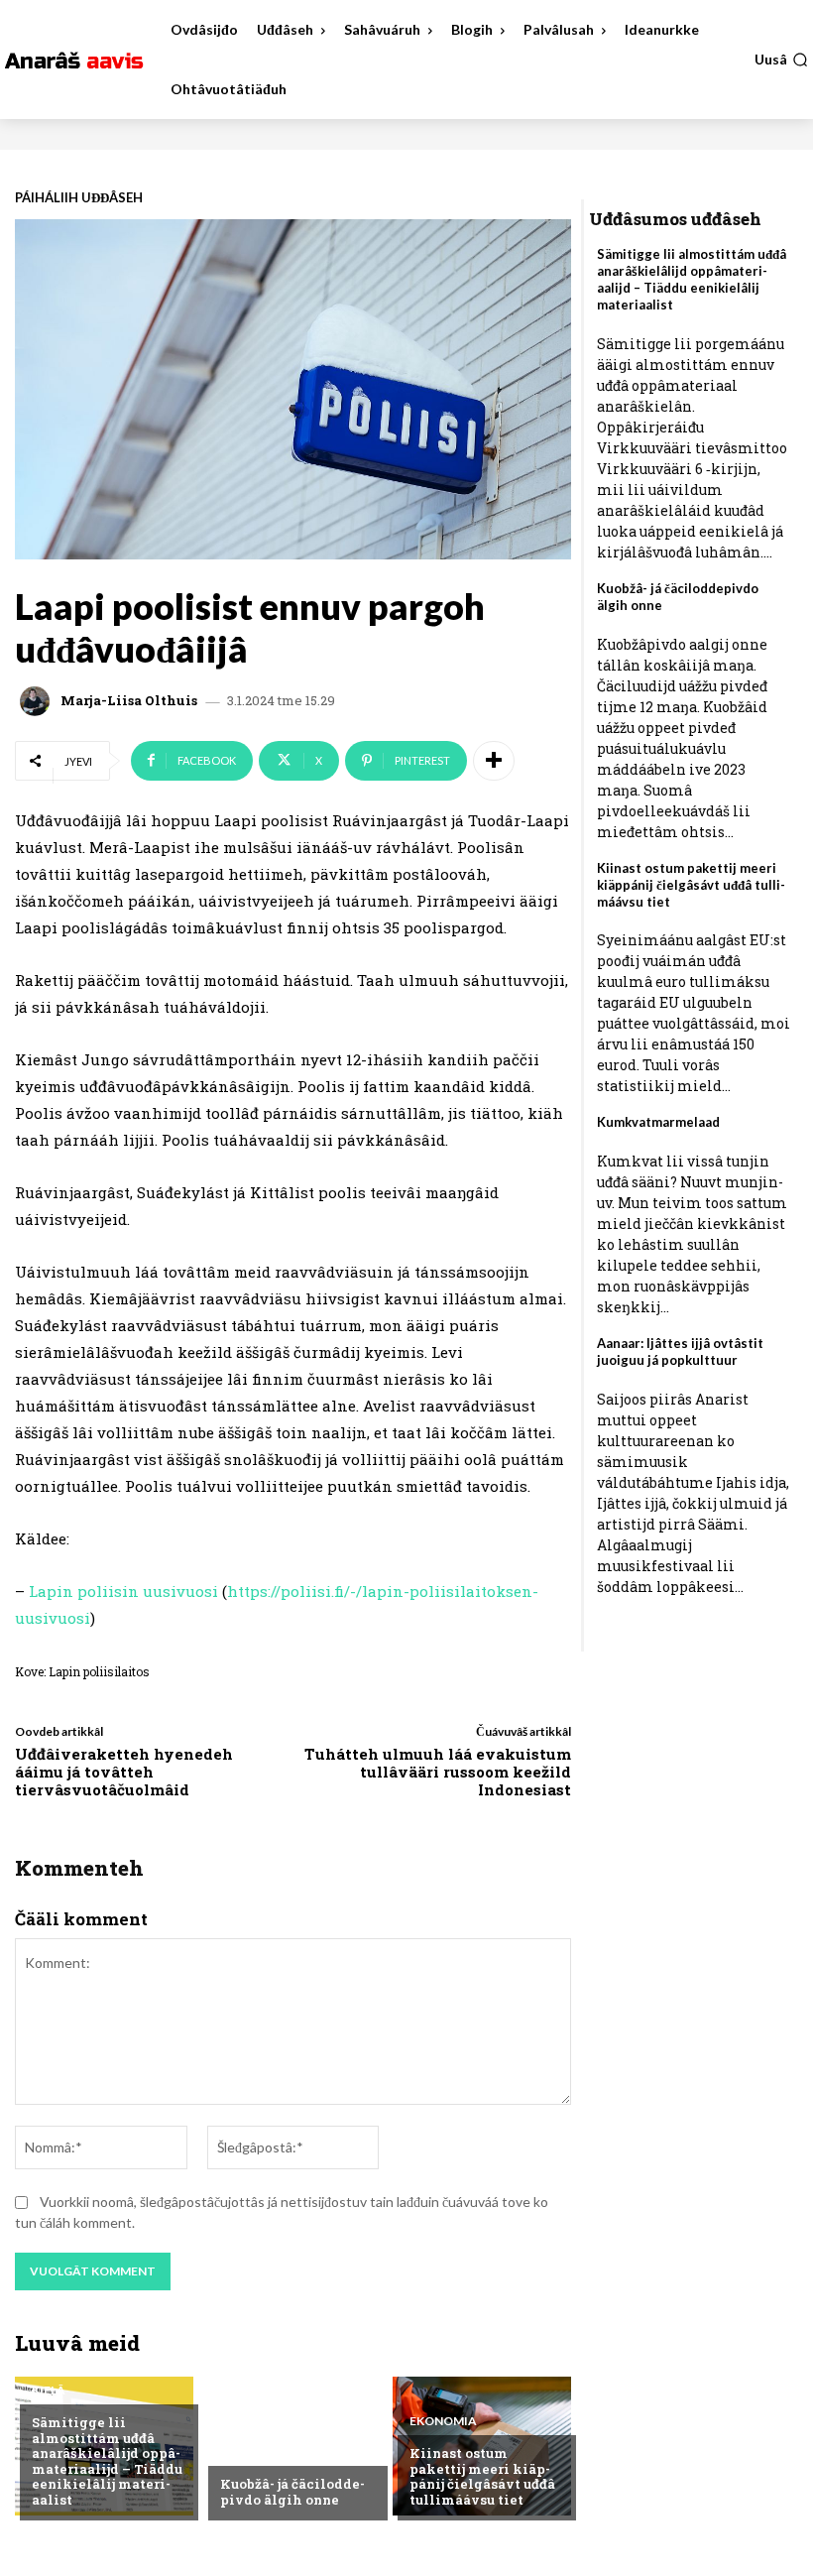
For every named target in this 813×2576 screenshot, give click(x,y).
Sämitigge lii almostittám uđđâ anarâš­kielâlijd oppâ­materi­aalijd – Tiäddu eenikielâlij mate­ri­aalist (107, 2461)
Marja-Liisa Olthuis (129, 701)
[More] (494, 761)
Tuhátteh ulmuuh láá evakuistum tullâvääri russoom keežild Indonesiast (438, 1772)
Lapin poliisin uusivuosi (125, 1591)
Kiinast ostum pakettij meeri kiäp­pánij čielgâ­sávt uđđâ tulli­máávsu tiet (482, 2476)
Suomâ (243, 2452)
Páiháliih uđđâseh (79, 198)
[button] (781, 60)
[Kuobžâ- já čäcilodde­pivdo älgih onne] (292, 2446)
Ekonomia (443, 2421)
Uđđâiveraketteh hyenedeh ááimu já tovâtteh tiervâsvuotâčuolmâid (124, 1772)
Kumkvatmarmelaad (658, 1122)
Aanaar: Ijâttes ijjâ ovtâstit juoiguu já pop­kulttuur (680, 1351)
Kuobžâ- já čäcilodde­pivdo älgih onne (292, 2492)
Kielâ (49, 2391)
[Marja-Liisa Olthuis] (38, 701)
